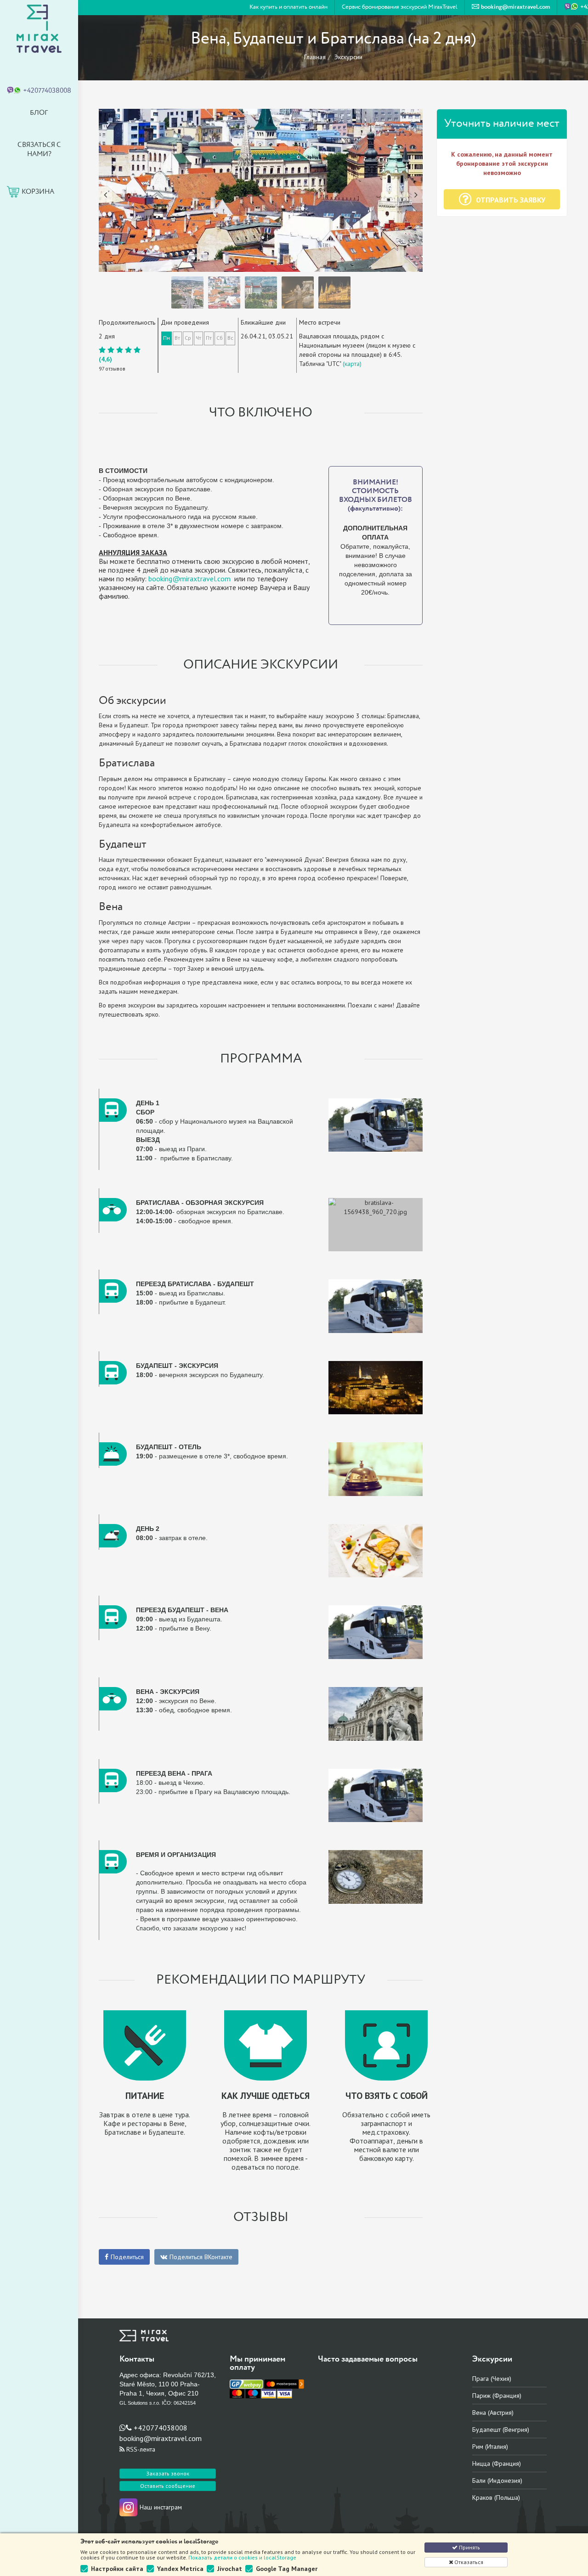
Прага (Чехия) (492, 2379)
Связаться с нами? (39, 149)
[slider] (120, 350)
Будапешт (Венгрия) (501, 2430)
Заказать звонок (168, 2473)
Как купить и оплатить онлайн (288, 7)
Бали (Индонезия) (497, 2480)
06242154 (185, 2403)
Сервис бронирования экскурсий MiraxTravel (400, 7)
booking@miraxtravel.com (189, 579)
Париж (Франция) (497, 2396)
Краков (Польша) (496, 2497)
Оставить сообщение (168, 2486)
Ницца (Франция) (497, 2464)
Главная (315, 57)
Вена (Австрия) (493, 2413)
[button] (103, 190)
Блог (39, 113)
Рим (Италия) (490, 2447)
